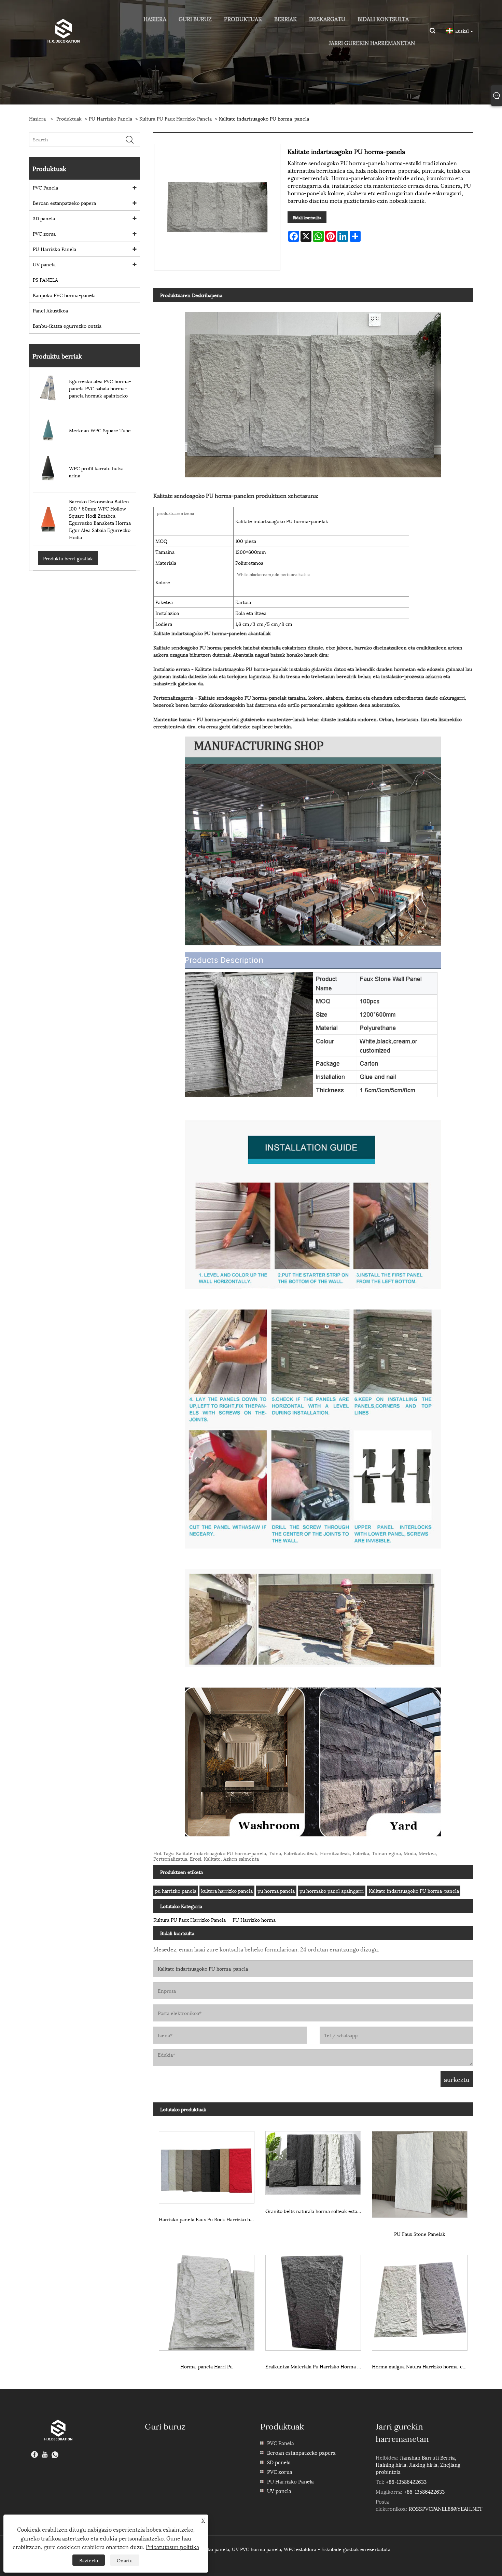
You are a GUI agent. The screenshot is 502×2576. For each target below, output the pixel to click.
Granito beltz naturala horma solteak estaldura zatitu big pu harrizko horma (316, 2211)
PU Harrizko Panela (110, 118)
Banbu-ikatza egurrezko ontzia (67, 326)
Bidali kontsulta (307, 217)
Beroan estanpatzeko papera (64, 203)
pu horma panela (276, 1891)
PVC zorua (44, 233)
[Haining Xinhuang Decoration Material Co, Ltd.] (63, 30)
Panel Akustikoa (50, 310)
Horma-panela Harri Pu (206, 2366)
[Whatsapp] (55, 2455)
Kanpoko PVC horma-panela (64, 295)
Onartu (125, 2560)
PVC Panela (45, 187)
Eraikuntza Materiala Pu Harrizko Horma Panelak (316, 2366)
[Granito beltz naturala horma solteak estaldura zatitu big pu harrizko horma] (313, 2161)
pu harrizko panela (176, 1891)
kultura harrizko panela (227, 1891)
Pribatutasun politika (172, 2546)
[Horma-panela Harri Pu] (207, 2300)
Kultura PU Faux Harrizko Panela (176, 118)
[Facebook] (34, 2455)
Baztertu (89, 2560)
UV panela (44, 264)
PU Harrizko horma (254, 1920)
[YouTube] (45, 2455)
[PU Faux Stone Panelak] (420, 2172)
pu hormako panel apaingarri (332, 1891)
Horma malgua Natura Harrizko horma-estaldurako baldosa (422, 2366)
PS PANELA (45, 279)
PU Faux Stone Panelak (420, 2234)
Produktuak (69, 118)
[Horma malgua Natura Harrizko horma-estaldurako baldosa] (420, 2300)
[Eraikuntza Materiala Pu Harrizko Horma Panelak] (313, 2300)
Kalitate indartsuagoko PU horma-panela (414, 1891)
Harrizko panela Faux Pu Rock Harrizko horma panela (209, 2219)
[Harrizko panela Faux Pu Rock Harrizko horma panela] (207, 2165)
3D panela (44, 218)
